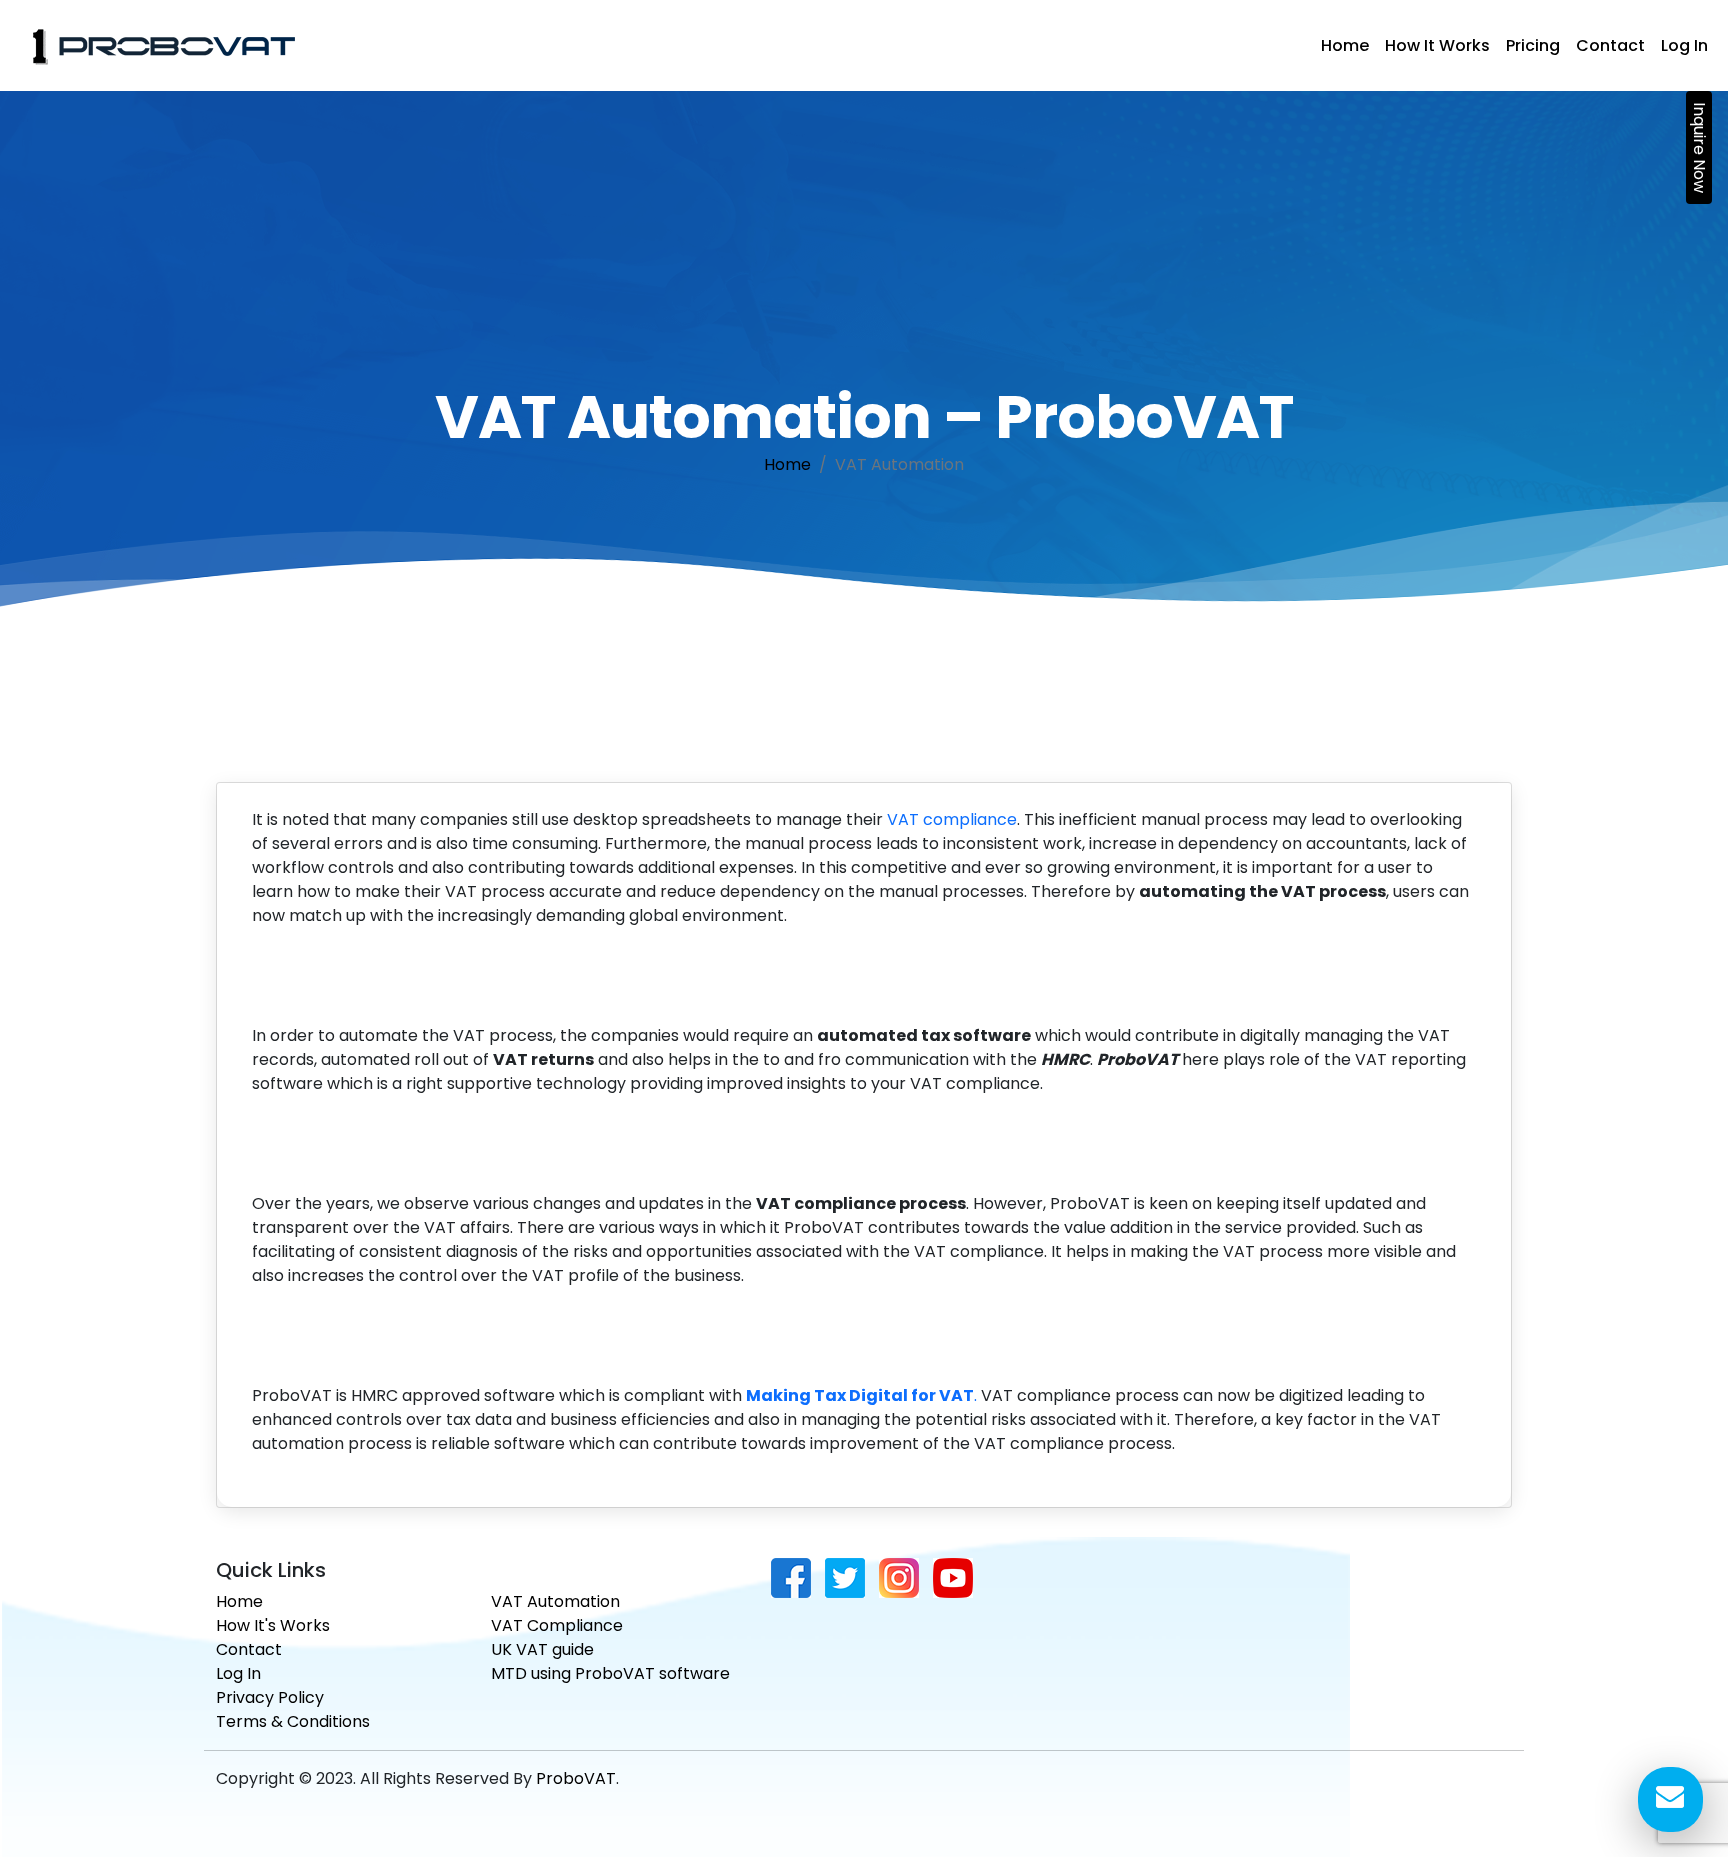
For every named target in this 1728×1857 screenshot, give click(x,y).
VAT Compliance (557, 1625)
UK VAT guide (542, 1649)
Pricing (1533, 45)
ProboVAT (576, 1778)
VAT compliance (952, 819)
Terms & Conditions (293, 1721)
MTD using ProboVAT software (610, 1673)
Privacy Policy (270, 1697)
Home (1345, 45)
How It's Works (273, 1625)
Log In (1684, 45)
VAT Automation (555, 1601)
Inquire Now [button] (1699, 147)
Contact (1610, 45)
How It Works (1437, 45)
